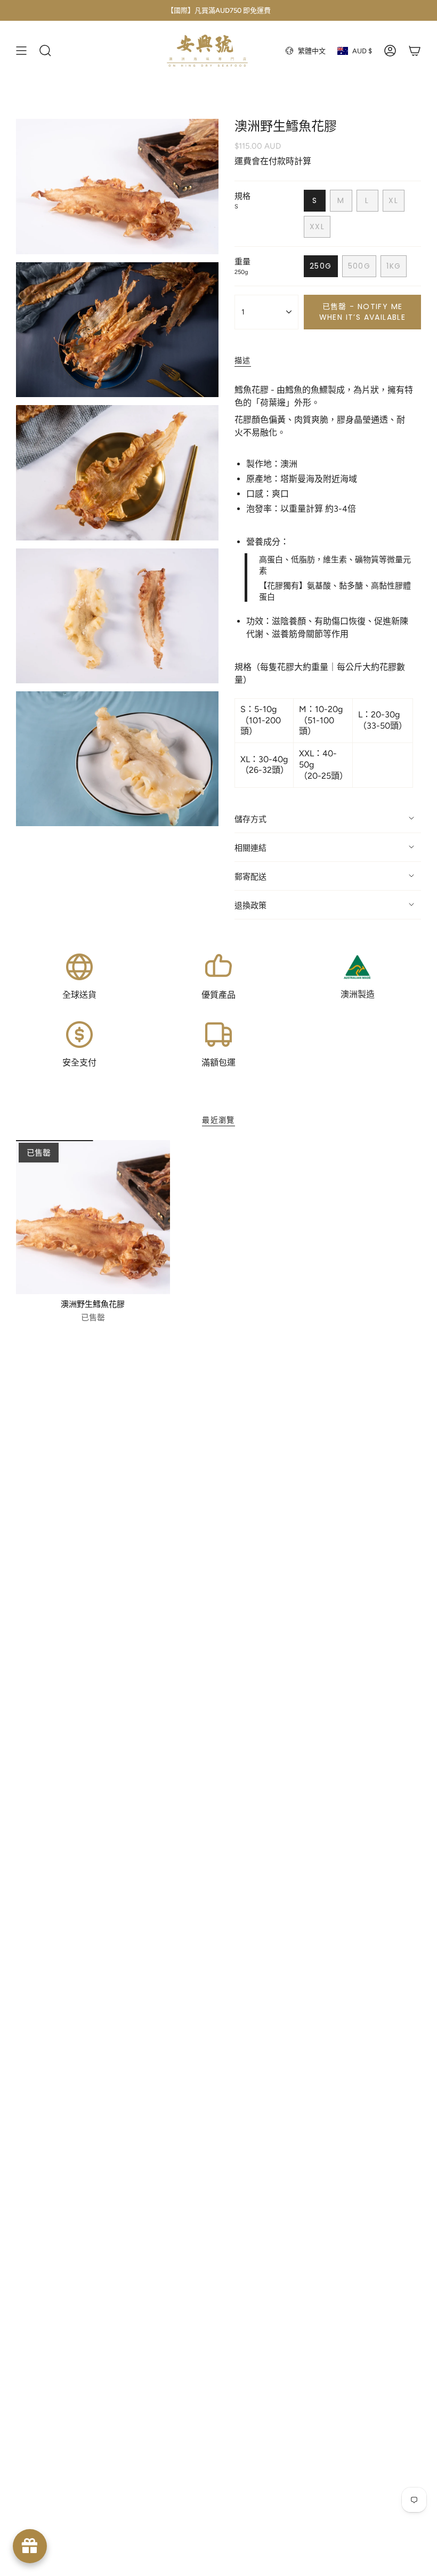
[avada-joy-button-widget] (30, 2546)
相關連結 (250, 848)
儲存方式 (250, 819)
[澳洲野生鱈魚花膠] (93, 1217)
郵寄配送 (250, 877)
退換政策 (250, 906)
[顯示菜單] (21, 51)
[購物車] (415, 51)
